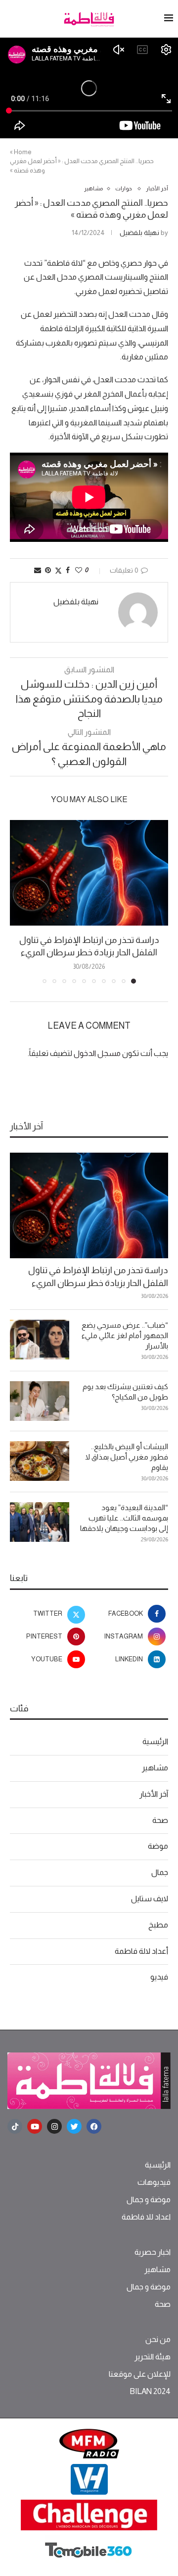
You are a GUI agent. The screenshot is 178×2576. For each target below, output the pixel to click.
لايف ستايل (150, 1899)
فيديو (159, 1977)
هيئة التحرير (153, 2357)
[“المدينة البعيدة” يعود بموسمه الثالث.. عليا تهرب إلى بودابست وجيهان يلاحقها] (40, 1522)
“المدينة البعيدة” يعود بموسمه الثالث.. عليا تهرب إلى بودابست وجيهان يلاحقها (124, 1518)
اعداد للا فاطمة (146, 2217)
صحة (160, 1820)
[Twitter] (74, 2126)
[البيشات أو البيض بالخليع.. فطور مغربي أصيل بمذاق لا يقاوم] (40, 1461)
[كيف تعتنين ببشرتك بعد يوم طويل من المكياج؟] (40, 1401)
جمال (160, 1872)
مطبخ (158, 1925)
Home (23, 152)
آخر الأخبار (154, 1794)
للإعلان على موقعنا (140, 2374)
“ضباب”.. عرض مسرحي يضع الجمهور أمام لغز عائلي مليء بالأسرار (125, 1335)
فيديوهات (154, 2182)
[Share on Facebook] (68, 570)
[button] (18, 901)
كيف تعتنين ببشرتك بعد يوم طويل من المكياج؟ (125, 1392)
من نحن (158, 2340)
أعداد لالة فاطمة (141, 1951)
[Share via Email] (38, 570)
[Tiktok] (15, 2126)
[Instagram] (54, 2126)
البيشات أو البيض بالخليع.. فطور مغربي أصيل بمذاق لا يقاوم (127, 1457)
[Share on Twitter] (58, 570)
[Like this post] (79, 570)
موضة (158, 1846)
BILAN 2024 (150, 2392)
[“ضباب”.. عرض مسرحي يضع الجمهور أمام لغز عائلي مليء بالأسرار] (40, 1340)
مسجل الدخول (97, 1053)
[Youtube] (35, 2126)
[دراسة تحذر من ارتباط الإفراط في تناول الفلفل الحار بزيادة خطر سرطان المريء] (89, 873)
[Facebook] (94, 2126)
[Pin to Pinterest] (48, 570)
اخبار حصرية (153, 2252)
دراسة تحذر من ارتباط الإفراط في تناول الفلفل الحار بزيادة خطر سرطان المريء (98, 1276)
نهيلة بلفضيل (139, 233)
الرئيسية (155, 1741)
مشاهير (155, 1768)
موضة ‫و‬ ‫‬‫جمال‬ (149, 2200)
